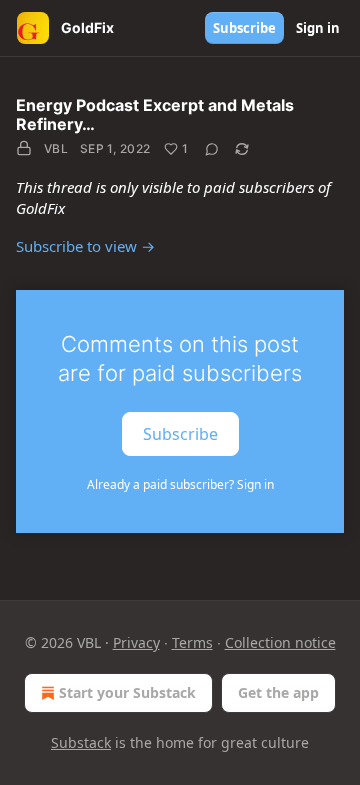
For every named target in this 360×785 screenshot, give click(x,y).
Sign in (318, 28)
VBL (56, 148)
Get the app (278, 692)
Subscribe (244, 28)
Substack (81, 742)
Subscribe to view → (85, 246)
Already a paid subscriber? (180, 484)
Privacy (136, 642)
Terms (192, 642)
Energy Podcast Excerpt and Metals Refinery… (155, 114)
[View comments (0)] (212, 149)
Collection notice (280, 642)
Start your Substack (127, 692)
